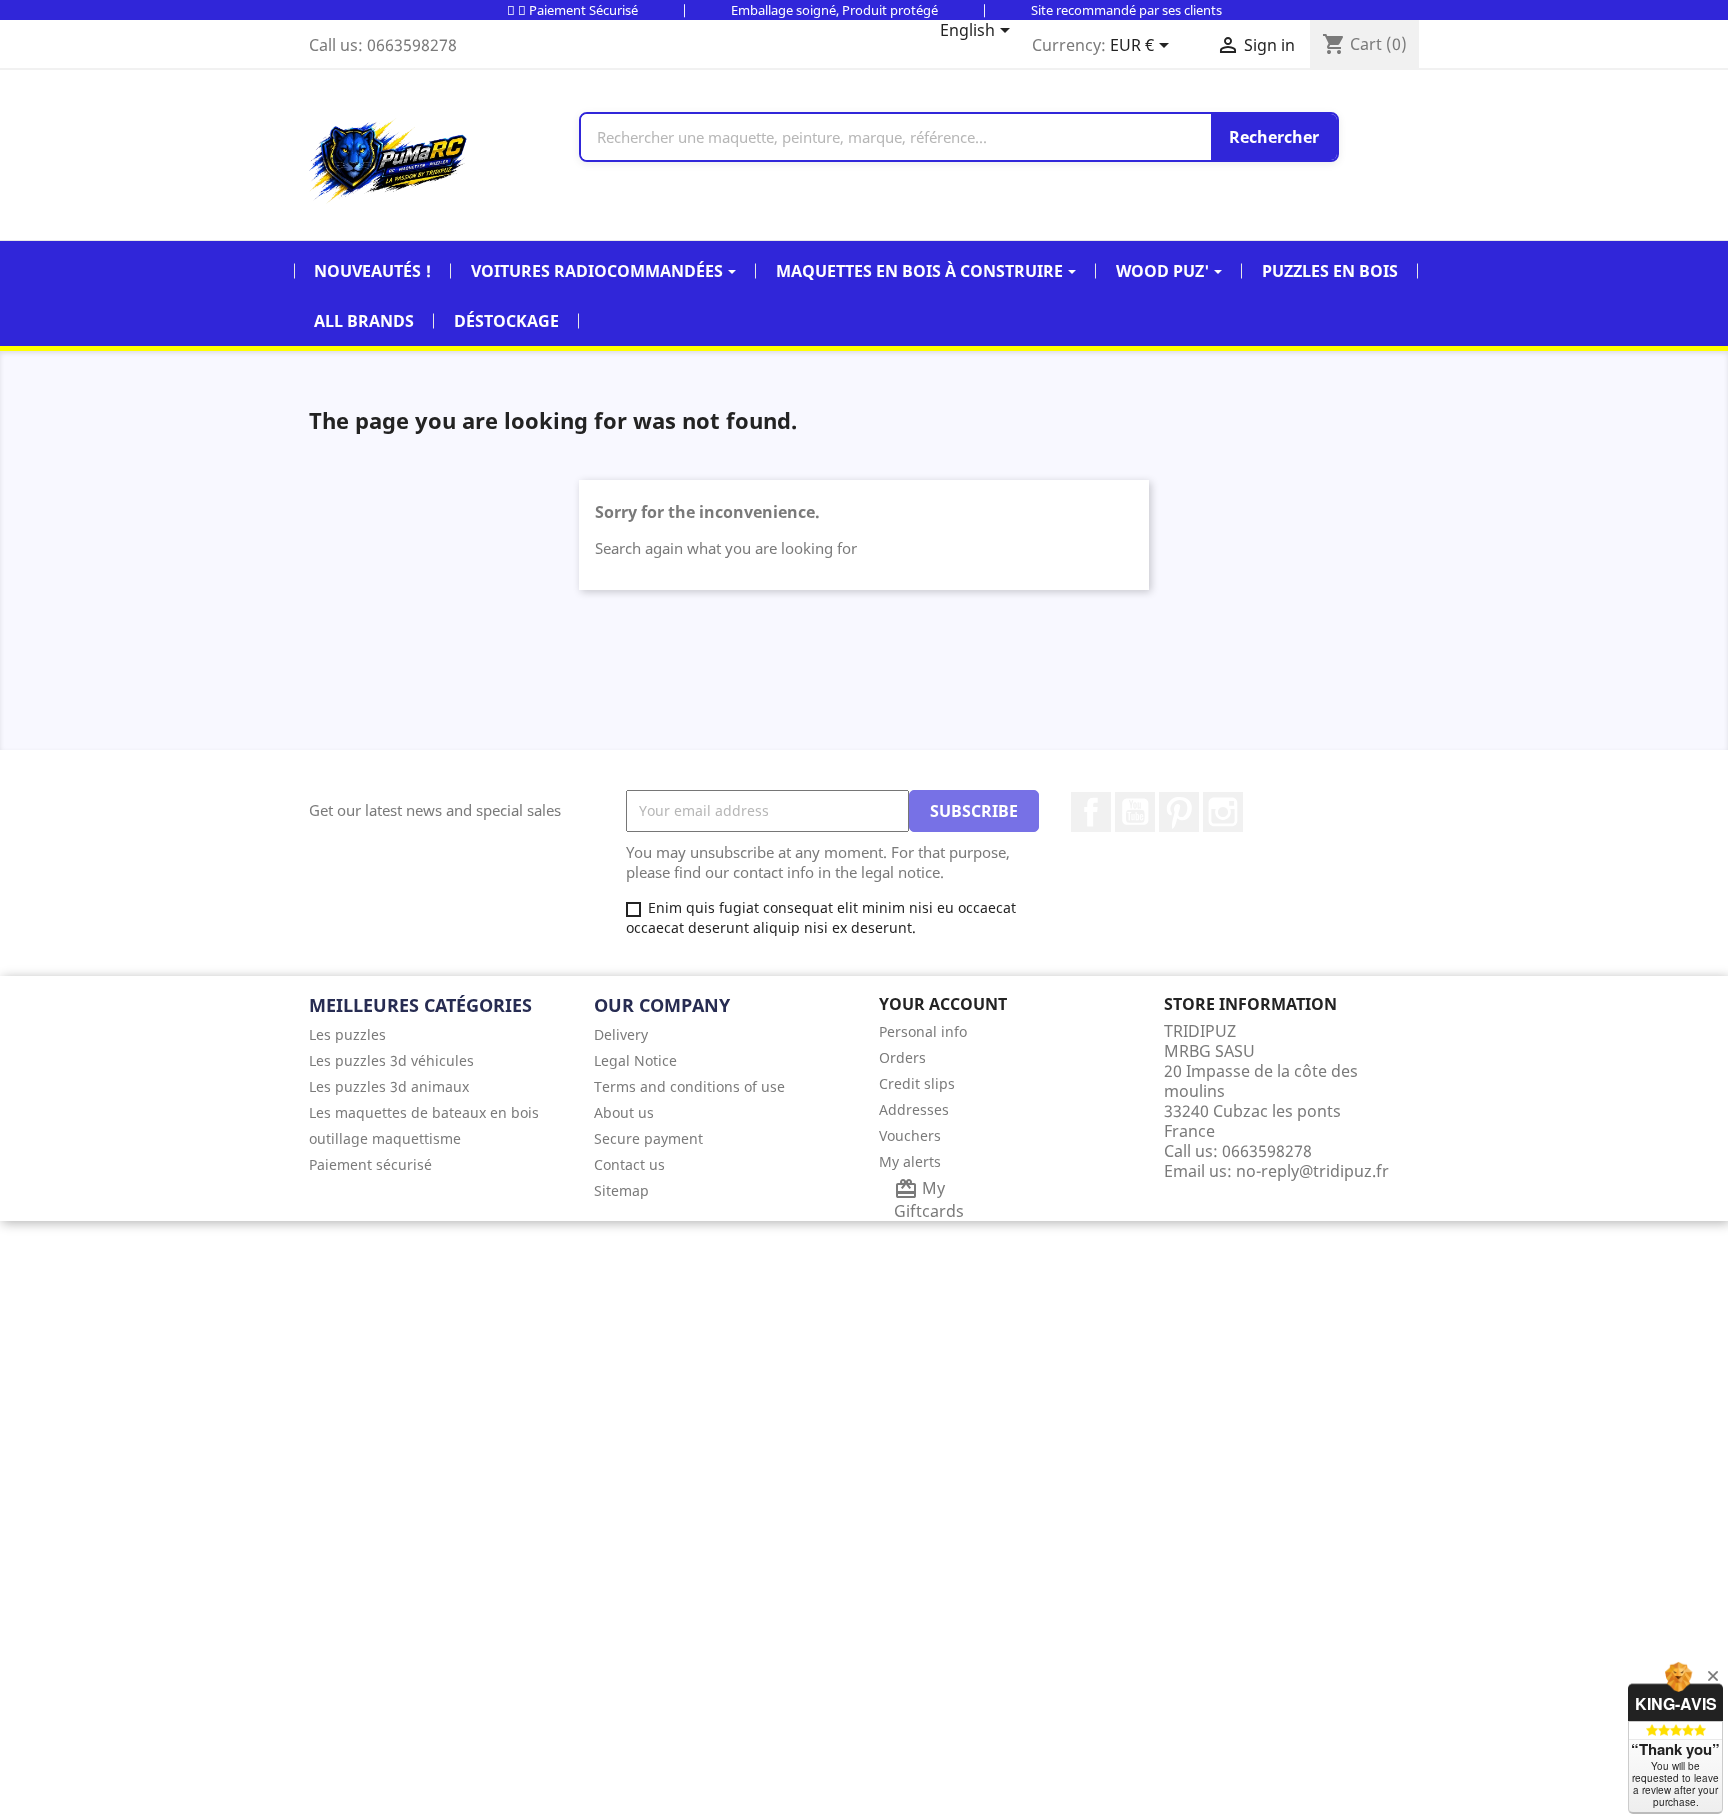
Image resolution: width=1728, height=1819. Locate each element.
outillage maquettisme (385, 1138)
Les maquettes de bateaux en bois (424, 1112)
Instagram (1223, 812)
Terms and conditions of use (689, 1086)
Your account (943, 1004)
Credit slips (917, 1083)
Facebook (1091, 812)
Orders (902, 1057)
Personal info (923, 1031)
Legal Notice (635, 1060)
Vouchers (910, 1135)
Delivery (621, 1034)
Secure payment (648, 1138)
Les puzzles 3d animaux (389, 1086)
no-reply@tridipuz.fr (1312, 1171)
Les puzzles (347, 1034)
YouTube (1135, 812)
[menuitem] (436, 1034)
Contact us (629, 1164)
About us (624, 1112)
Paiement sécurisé (370, 1164)
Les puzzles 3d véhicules (391, 1060)
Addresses (914, 1109)
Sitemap (621, 1190)
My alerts (910, 1161)
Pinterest (1179, 812)
